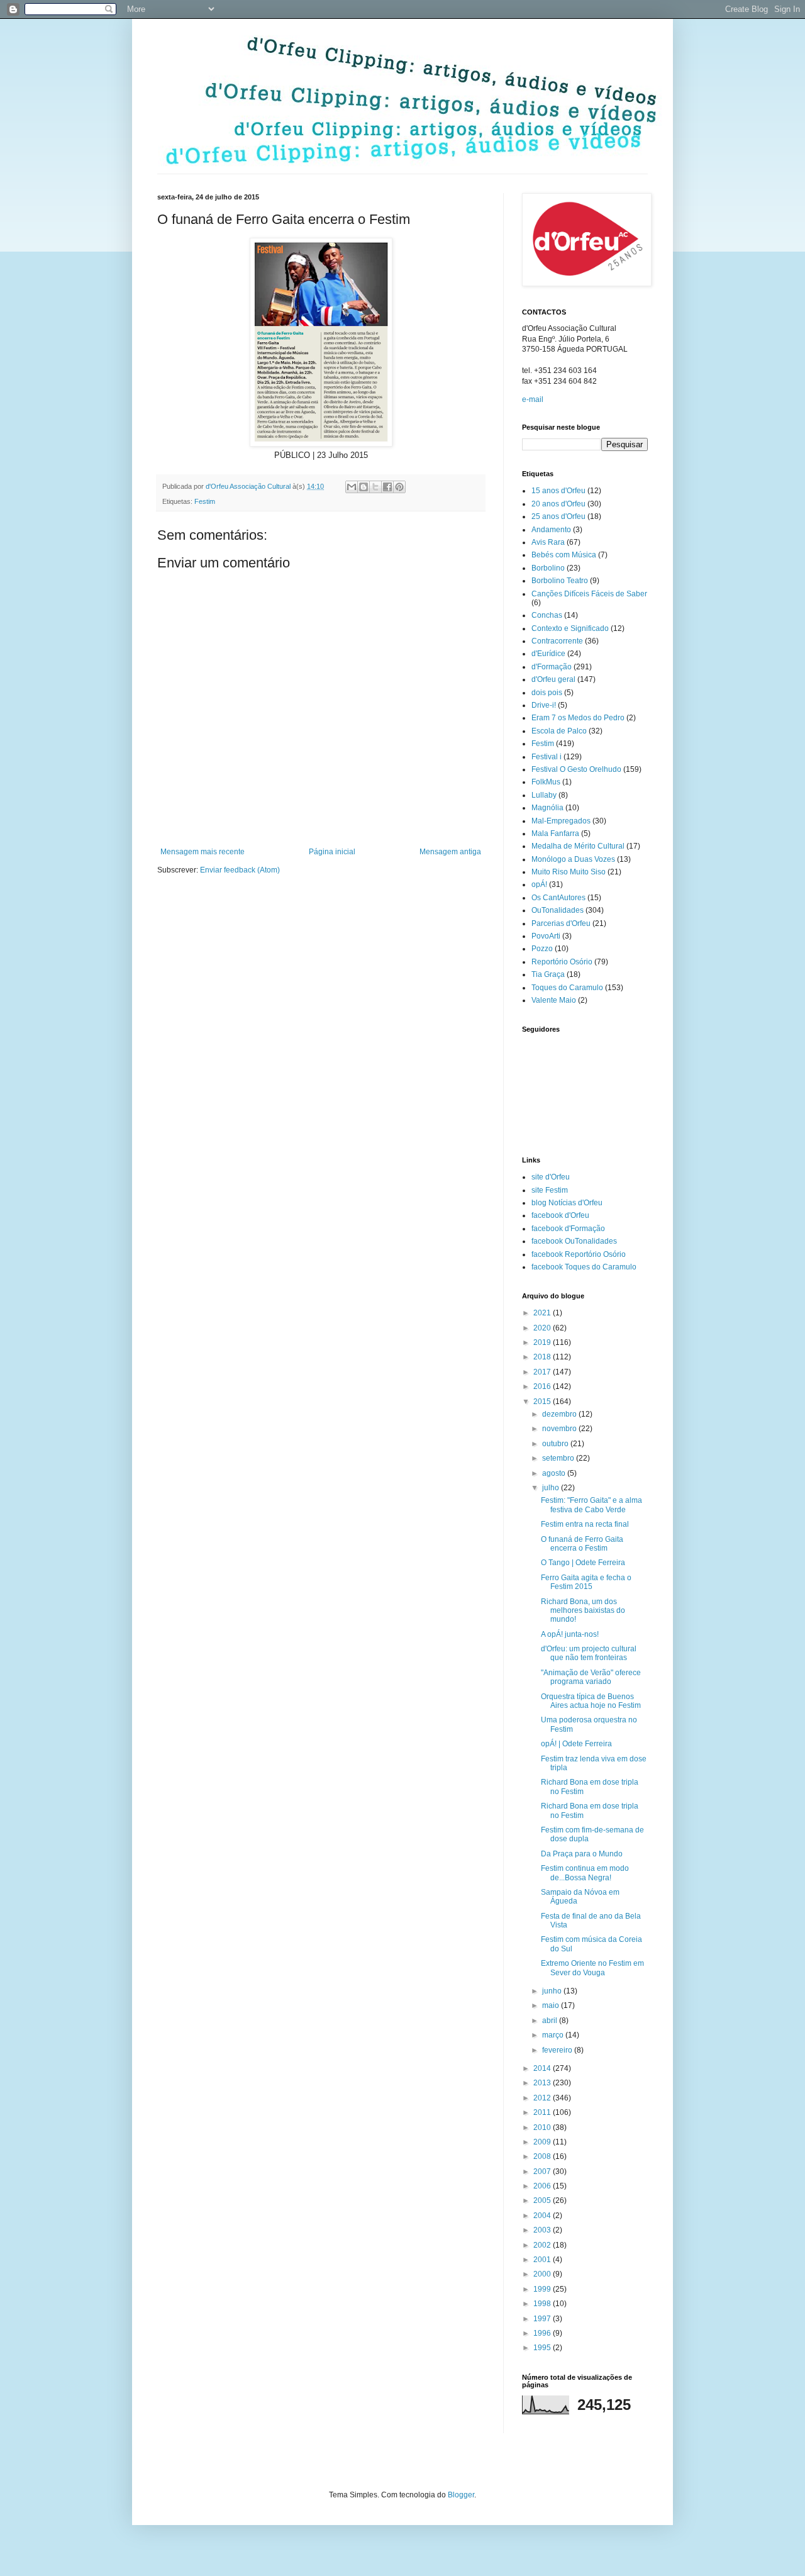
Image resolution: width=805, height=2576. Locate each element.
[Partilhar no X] (375, 487)
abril (551, 2021)
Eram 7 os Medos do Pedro (578, 718)
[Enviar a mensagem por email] (352, 487)
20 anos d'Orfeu (558, 504)
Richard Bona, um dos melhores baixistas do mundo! (583, 1611)
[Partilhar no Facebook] (387, 487)
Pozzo (542, 949)
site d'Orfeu (551, 1177)
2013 (543, 2083)
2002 (543, 2245)
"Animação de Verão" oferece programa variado (591, 1677)
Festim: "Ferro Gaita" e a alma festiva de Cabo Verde (591, 1505)
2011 (543, 2112)
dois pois (547, 693)
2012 (543, 2098)
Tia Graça (548, 974)
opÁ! (539, 884)
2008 (543, 2156)
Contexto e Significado (570, 628)
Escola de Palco (559, 731)
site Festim (550, 1190)
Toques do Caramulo (567, 988)
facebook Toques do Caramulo (584, 1267)
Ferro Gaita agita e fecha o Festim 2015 (586, 1582)
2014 (543, 2068)
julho (552, 1488)
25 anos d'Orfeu (558, 516)
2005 (543, 2200)
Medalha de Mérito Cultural (578, 846)
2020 (543, 1328)
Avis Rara (548, 542)
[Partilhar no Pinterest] (399, 487)
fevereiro (558, 2050)
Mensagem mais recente (203, 852)
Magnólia (547, 808)
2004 (543, 2216)
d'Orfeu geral (553, 679)
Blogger (461, 2495)
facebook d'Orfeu (560, 1215)
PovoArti (546, 936)
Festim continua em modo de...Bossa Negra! (585, 1873)
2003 (543, 2230)
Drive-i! (544, 705)
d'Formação (552, 667)
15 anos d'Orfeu (558, 491)
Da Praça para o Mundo (582, 1854)
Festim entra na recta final (585, 1524)
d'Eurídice (548, 654)
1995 (543, 2348)
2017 (543, 1372)
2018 (543, 1357)
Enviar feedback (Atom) (240, 870)
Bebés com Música (564, 555)
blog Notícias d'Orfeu (567, 1203)
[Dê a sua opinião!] (364, 487)
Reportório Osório (562, 962)
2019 (543, 1342)
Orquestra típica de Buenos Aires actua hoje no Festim (591, 1701)
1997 (543, 2319)
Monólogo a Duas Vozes (573, 859)
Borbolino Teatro (560, 581)
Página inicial (332, 852)
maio (552, 2005)
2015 (543, 1402)
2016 (543, 1386)
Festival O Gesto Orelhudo (576, 769)
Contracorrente (557, 641)
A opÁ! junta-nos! (570, 1634)
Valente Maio (554, 1000)
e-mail (533, 399)
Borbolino (548, 568)
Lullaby (544, 795)
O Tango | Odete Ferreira (583, 1563)
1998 (543, 2304)
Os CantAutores (558, 898)
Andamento (551, 530)
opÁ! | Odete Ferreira (576, 1744)
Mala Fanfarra (555, 834)
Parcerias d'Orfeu (561, 923)
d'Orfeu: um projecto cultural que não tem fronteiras (589, 1653)
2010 (543, 2127)
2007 (543, 2172)
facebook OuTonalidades (574, 1241)
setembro (559, 1458)
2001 (543, 2260)
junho (553, 1991)
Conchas (547, 615)
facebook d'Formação (568, 1229)
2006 (543, 2186)
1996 (543, 2333)
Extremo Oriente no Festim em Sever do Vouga (592, 1968)
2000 (543, 2274)
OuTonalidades (558, 910)
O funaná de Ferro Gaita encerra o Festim (582, 1544)
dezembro (560, 1414)
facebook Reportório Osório (579, 1254)
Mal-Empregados (561, 821)
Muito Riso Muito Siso (569, 872)
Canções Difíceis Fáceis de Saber (589, 594)
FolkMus (546, 782)
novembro (560, 1429)
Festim (205, 501)
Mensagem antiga (450, 852)
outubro (556, 1444)
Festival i (547, 757)
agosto (555, 1473)
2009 (543, 2142)
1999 (543, 2289)
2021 (543, 1313)
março (554, 2035)
